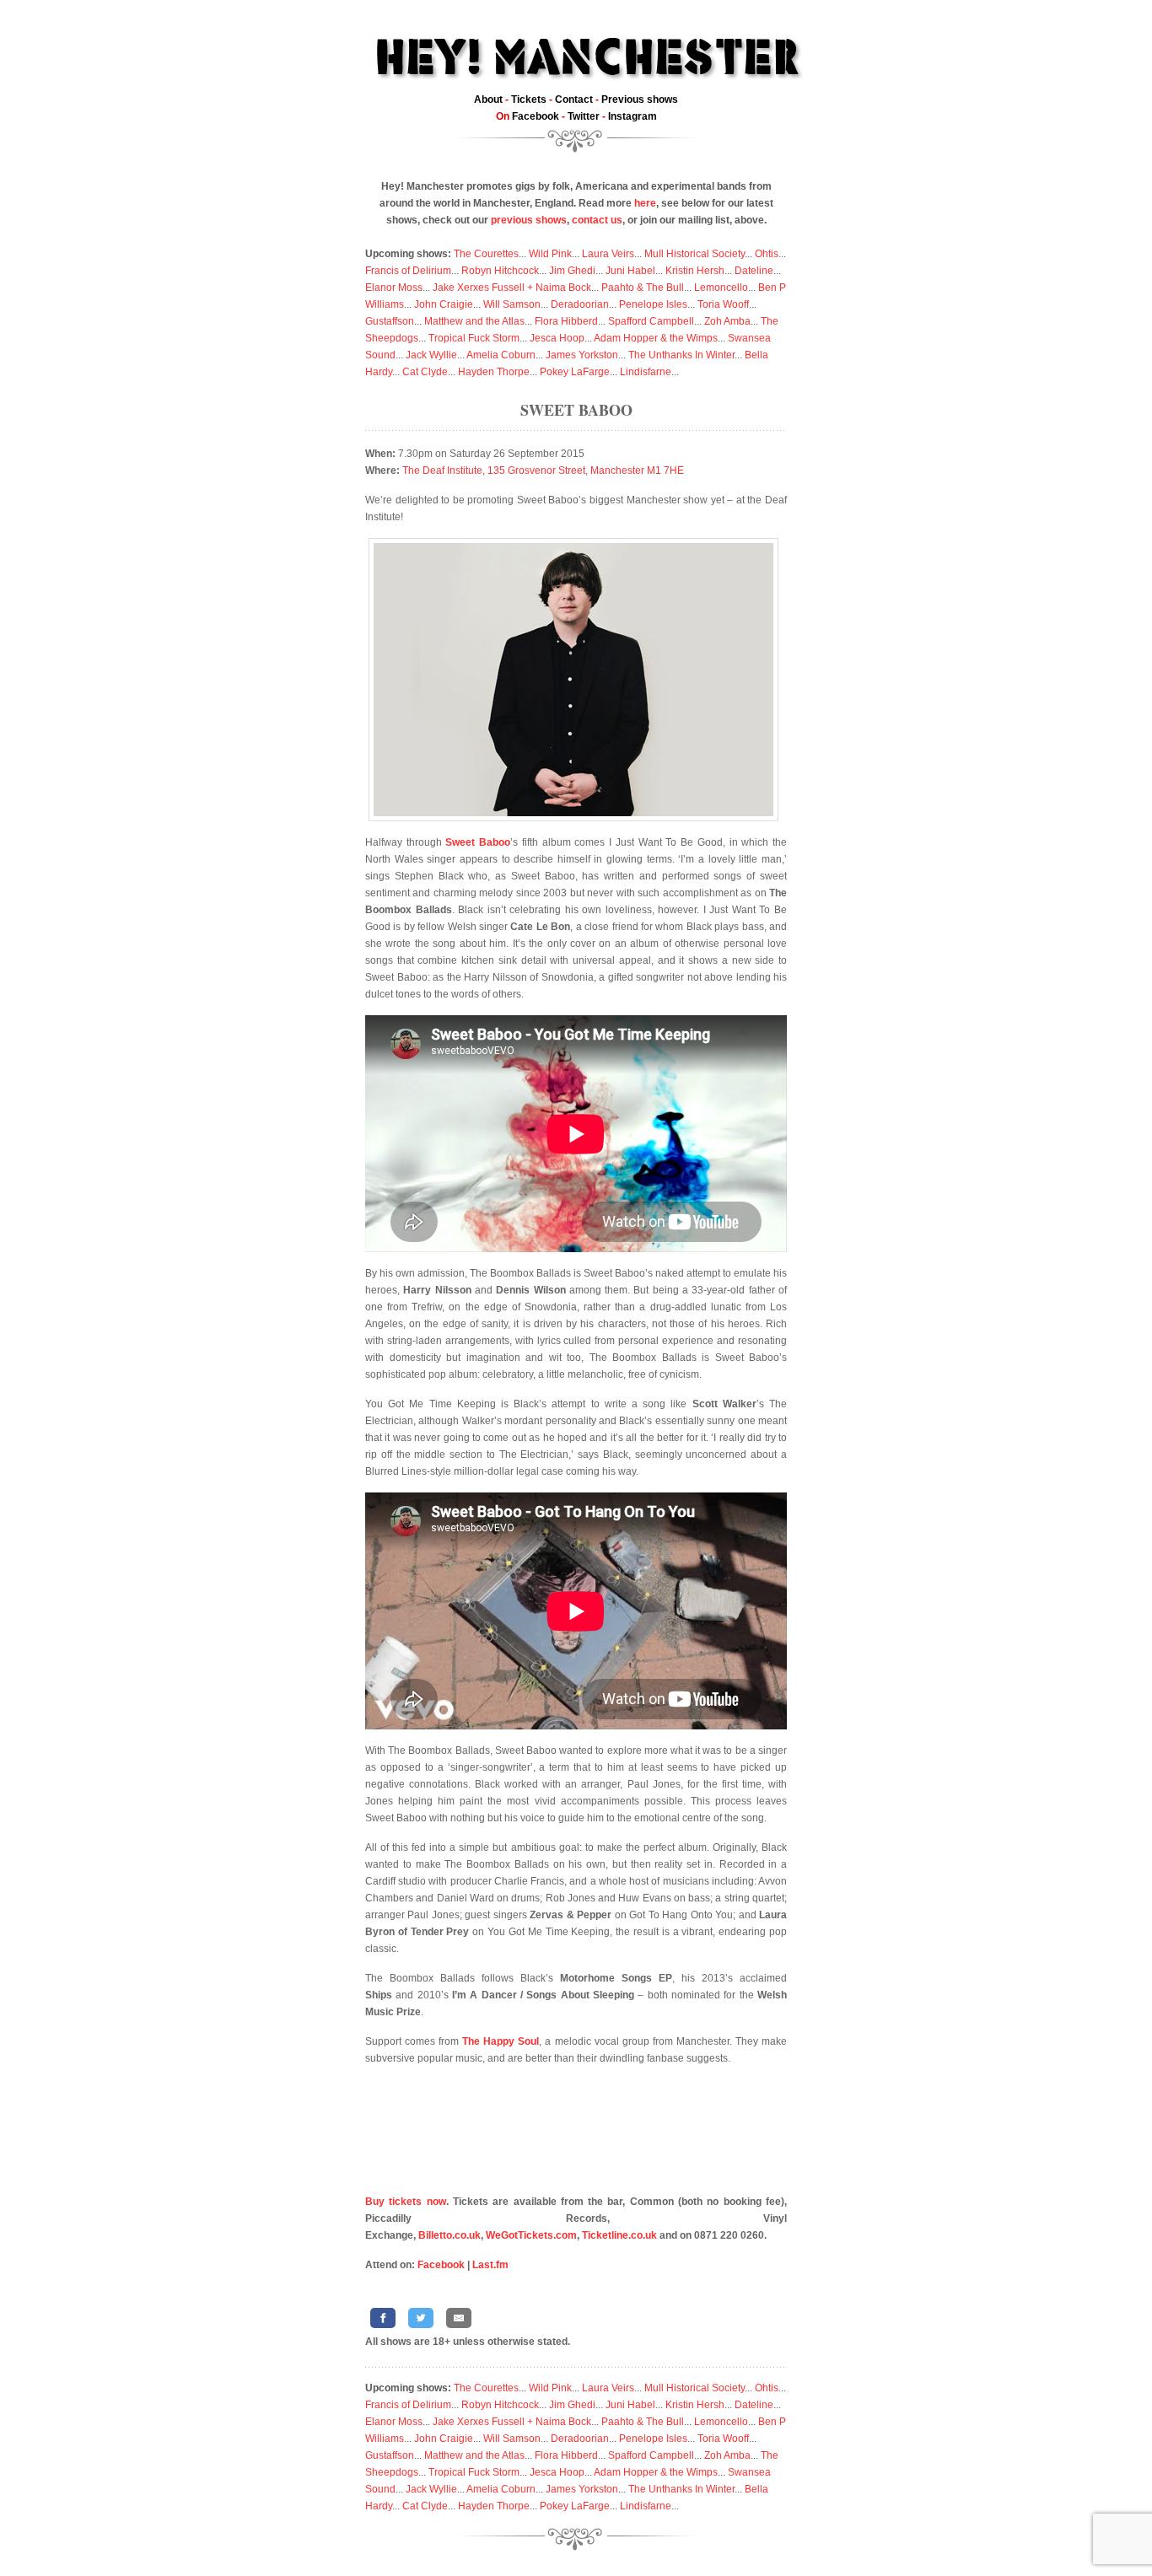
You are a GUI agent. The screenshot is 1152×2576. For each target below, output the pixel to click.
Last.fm (490, 2265)
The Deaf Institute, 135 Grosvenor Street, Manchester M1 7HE (543, 471)
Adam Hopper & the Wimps (656, 338)
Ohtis (767, 254)
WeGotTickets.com (531, 2235)
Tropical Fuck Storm (474, 338)
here (645, 203)
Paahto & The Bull (643, 288)
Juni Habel (630, 271)
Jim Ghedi (572, 271)
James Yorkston (582, 355)
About (488, 99)
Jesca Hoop (557, 338)
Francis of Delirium (408, 271)
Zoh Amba (727, 321)
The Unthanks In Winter (681, 355)
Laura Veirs (608, 254)
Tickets (529, 99)
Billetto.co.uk (449, 2235)
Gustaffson (390, 321)
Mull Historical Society (694, 254)
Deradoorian (580, 304)
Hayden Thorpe (494, 372)
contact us (597, 220)
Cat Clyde (425, 372)
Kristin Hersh (695, 271)
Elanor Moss (394, 288)
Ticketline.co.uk (619, 2235)
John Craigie (444, 304)
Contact (574, 99)
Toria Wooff (723, 304)
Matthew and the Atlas (474, 321)
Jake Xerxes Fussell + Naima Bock (512, 288)
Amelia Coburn (501, 355)
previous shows (529, 220)
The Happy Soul (501, 2041)
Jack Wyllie (431, 355)
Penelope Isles (653, 304)
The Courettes (486, 254)
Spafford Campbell (651, 321)
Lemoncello (721, 288)
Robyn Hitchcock (500, 271)
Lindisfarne (646, 372)
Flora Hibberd (566, 321)
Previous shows (640, 99)
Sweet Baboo (576, 410)
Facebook (536, 116)
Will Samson (512, 304)
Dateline (754, 271)
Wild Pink (550, 254)
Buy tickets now (406, 2202)
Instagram (633, 116)
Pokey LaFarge (575, 372)
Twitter (584, 116)
